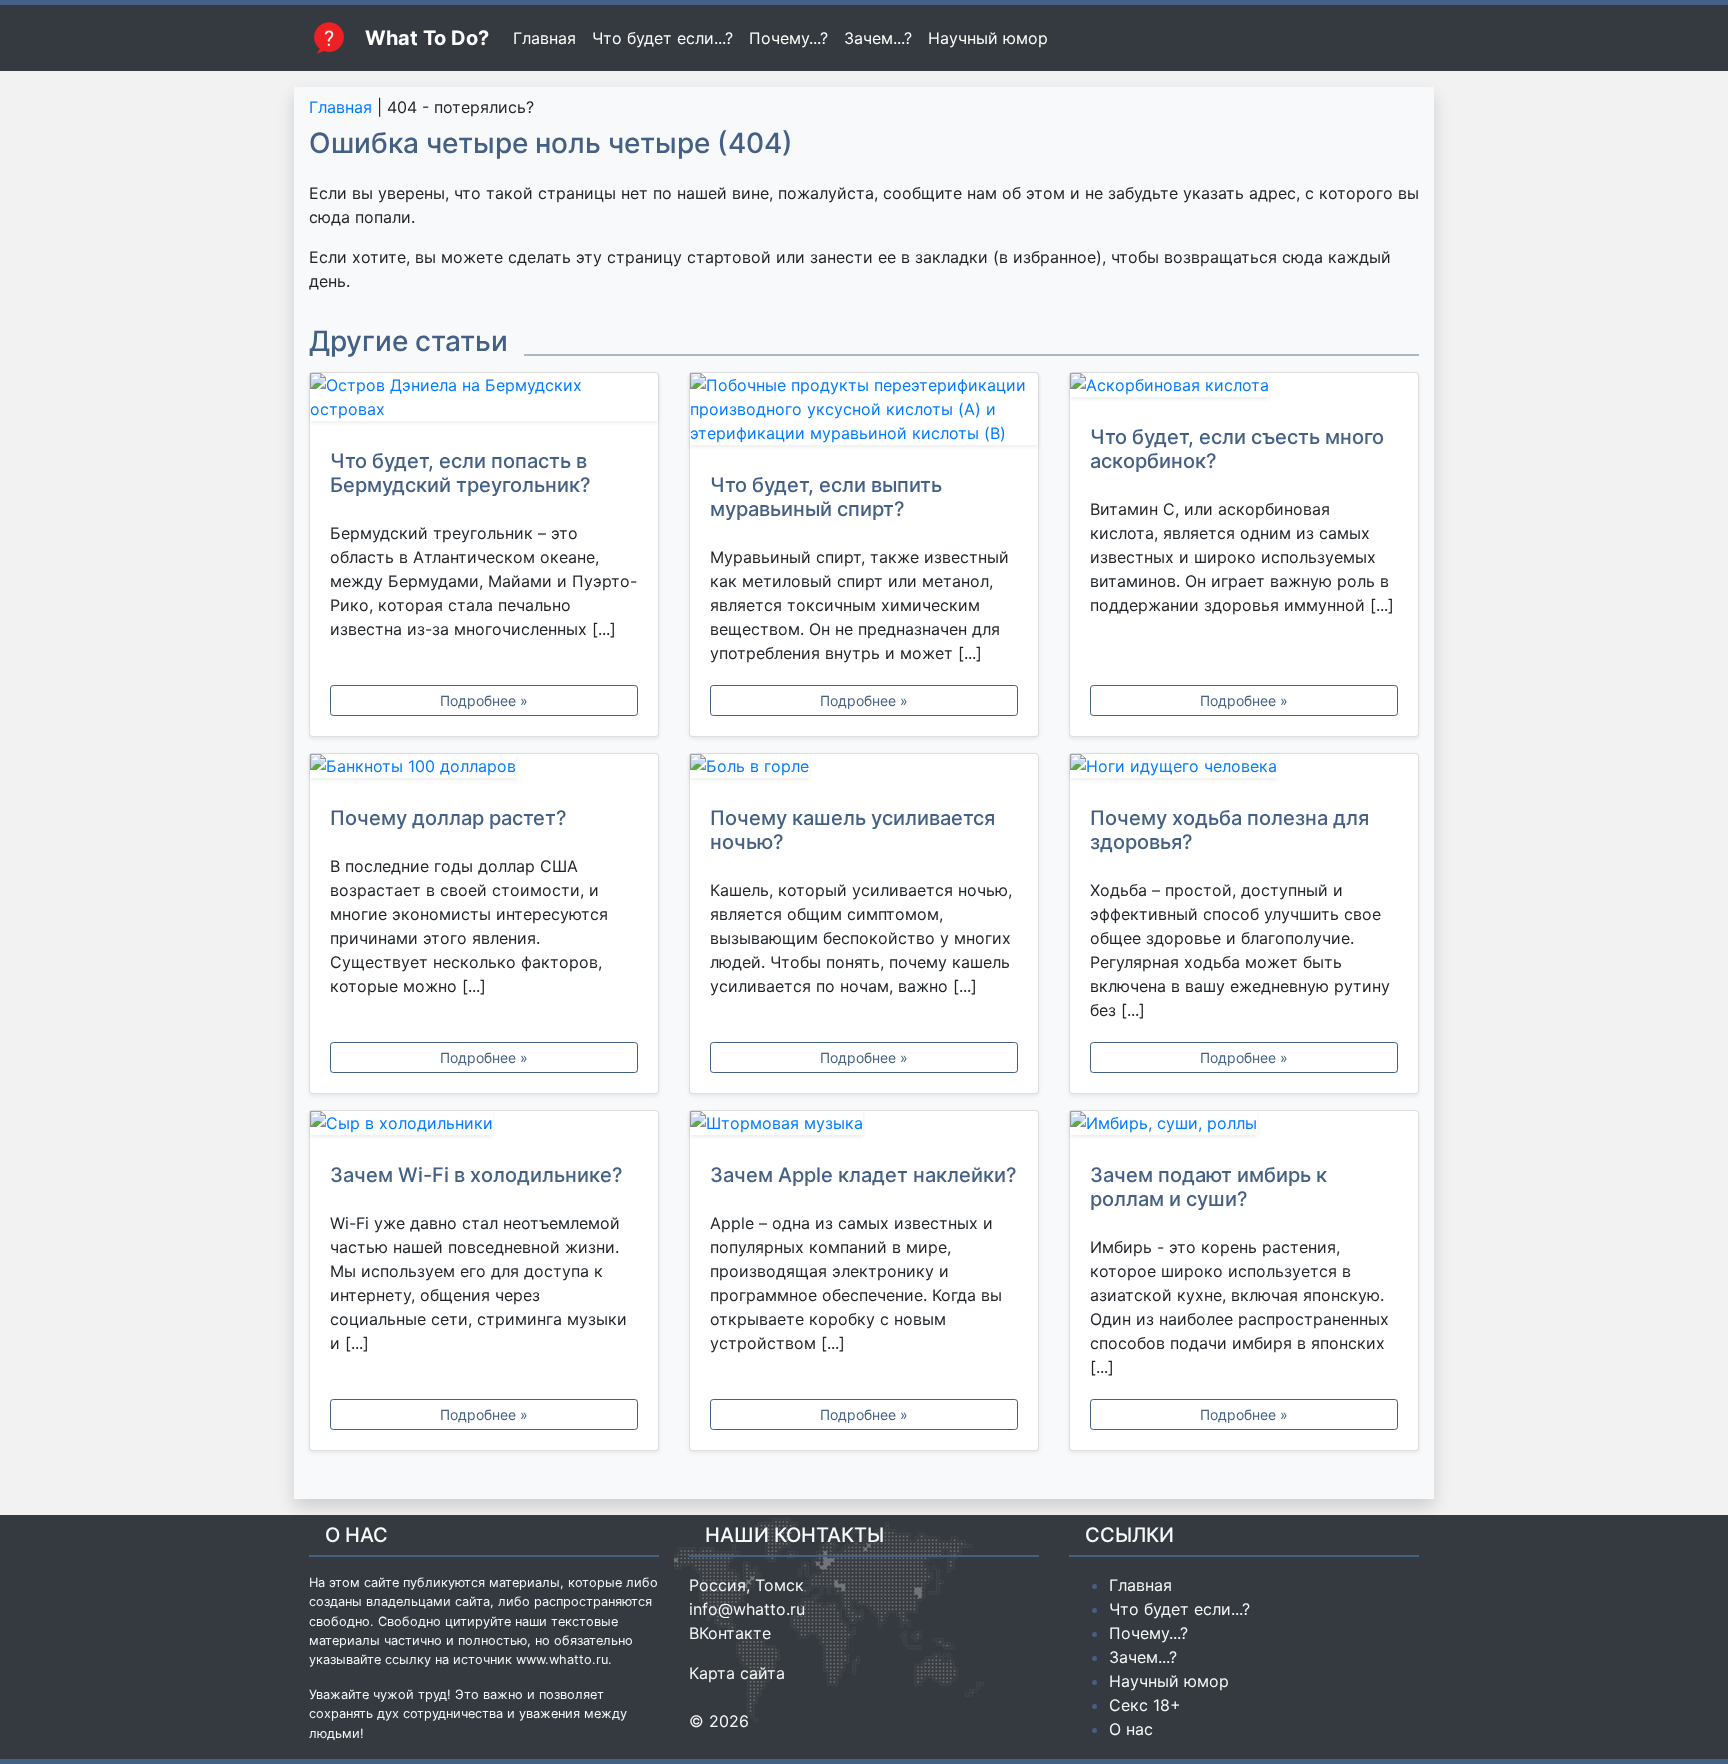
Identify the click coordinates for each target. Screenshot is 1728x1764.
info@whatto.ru (747, 1609)
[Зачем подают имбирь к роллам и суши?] (1244, 1127)
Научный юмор (988, 38)
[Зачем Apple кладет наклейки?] (864, 1127)
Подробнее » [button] (484, 700)
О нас (1131, 1729)
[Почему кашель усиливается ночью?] (864, 770)
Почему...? (788, 38)
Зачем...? (878, 38)
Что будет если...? (662, 38)
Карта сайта (737, 1673)
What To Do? (427, 38)
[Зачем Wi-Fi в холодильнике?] (484, 1127)
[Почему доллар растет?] (484, 770)
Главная (544, 38)
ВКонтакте (730, 1633)
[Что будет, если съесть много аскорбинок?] (1244, 389)
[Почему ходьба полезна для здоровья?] (1244, 770)
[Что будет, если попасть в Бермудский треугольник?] (484, 401)
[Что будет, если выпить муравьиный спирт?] (864, 413)
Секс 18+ (1145, 1705)
